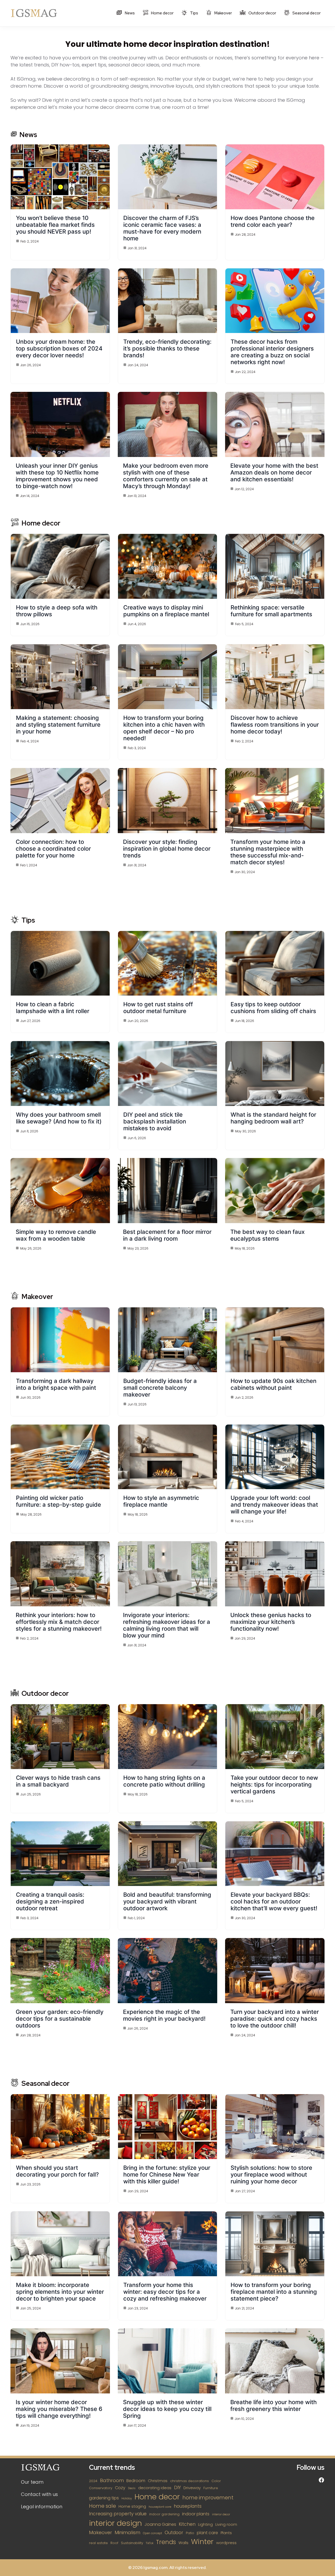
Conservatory (101, 2488)
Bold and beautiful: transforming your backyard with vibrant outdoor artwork (167, 1901)
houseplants (188, 2506)
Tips (194, 13)
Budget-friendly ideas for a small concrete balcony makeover (160, 1388)
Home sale (102, 2506)
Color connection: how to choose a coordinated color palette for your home (53, 849)
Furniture (211, 2488)
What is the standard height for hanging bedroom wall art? (273, 1118)
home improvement (208, 2498)
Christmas (158, 2481)
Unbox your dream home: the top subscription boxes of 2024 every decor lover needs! (59, 348)
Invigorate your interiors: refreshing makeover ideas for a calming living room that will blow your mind (167, 1625)
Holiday (127, 2498)
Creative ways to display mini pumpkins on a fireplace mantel (166, 611)
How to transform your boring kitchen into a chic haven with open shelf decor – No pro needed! (164, 728)
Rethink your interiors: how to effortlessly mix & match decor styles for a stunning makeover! (59, 1622)
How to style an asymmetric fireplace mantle (161, 1501)
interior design (115, 2523)
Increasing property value (118, 2514)
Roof (114, 2543)
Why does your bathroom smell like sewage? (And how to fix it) (59, 1118)
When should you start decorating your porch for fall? (57, 2171)
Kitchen (187, 2524)
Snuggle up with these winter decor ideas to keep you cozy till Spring (167, 2409)
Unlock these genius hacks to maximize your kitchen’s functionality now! (271, 1622)
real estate (98, 2543)
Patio (190, 2533)
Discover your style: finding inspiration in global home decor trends (167, 849)
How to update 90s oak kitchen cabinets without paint (273, 1384)
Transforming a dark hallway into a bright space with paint (56, 1384)
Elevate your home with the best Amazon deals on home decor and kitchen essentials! (274, 472)
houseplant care (160, 2507)
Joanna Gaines (160, 2524)
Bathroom (112, 2480)
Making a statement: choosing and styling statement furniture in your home (58, 725)
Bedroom (136, 2481)
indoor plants (196, 2514)
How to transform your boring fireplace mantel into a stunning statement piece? (274, 2292)
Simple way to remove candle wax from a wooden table (56, 1235)
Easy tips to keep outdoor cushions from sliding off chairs (273, 1008)
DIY (177, 2488)
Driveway (192, 2488)
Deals (132, 2488)
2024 (93, 2481)
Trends (166, 2542)
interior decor (221, 2514)
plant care (207, 2533)
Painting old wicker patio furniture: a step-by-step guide (58, 1501)
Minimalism (127, 2532)
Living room (226, 2524)
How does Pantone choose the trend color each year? (273, 221)
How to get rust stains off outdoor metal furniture (158, 1008)
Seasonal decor (306, 13)
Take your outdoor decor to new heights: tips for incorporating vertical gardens (274, 1784)
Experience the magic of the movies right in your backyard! (164, 2015)
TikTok (150, 2543)
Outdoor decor (262, 13)
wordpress (226, 2543)
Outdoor (174, 2533)
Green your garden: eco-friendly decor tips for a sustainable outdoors (60, 2019)
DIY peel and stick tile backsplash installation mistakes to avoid (155, 1121)
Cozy (120, 2488)
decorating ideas (155, 2488)
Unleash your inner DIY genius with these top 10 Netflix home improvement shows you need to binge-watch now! (57, 476)
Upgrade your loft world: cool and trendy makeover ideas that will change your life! (274, 1505)
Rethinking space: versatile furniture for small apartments (271, 611)
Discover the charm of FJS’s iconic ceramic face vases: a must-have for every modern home (162, 228)
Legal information (42, 2507)
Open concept (152, 2533)
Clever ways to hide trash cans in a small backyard (58, 1781)
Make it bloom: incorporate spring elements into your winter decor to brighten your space (60, 2292)
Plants (226, 2533)
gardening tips (104, 2498)
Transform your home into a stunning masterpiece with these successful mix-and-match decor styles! (268, 852)
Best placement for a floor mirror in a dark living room (167, 1235)
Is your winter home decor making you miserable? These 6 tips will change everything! (59, 2409)
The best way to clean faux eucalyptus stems (267, 1235)
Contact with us (39, 2494)
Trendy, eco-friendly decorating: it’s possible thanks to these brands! (167, 348)
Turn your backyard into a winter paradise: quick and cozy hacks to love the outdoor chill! (275, 2019)
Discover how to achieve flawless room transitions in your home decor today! (275, 725)
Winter (202, 2542)
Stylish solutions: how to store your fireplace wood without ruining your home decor (271, 2174)
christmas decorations (189, 2481)
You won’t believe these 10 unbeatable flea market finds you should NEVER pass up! (55, 225)
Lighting (205, 2524)
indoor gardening (164, 2514)
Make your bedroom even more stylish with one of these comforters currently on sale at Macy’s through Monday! (166, 476)
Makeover (223, 13)
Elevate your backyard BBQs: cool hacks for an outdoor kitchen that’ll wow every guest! (274, 1901)
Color (216, 2481)
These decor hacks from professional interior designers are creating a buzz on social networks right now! (272, 352)
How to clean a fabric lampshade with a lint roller (53, 1008)
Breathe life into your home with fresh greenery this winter (273, 2405)
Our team (32, 2482)
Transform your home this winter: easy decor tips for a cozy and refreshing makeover (165, 2292)
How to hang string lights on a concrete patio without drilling (164, 1781)
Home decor (162, 13)
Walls (183, 2543)
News (129, 13)
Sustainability (132, 2543)
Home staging (132, 2506)
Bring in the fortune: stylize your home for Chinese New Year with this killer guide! (167, 2174)
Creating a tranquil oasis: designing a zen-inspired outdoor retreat (50, 1901)
